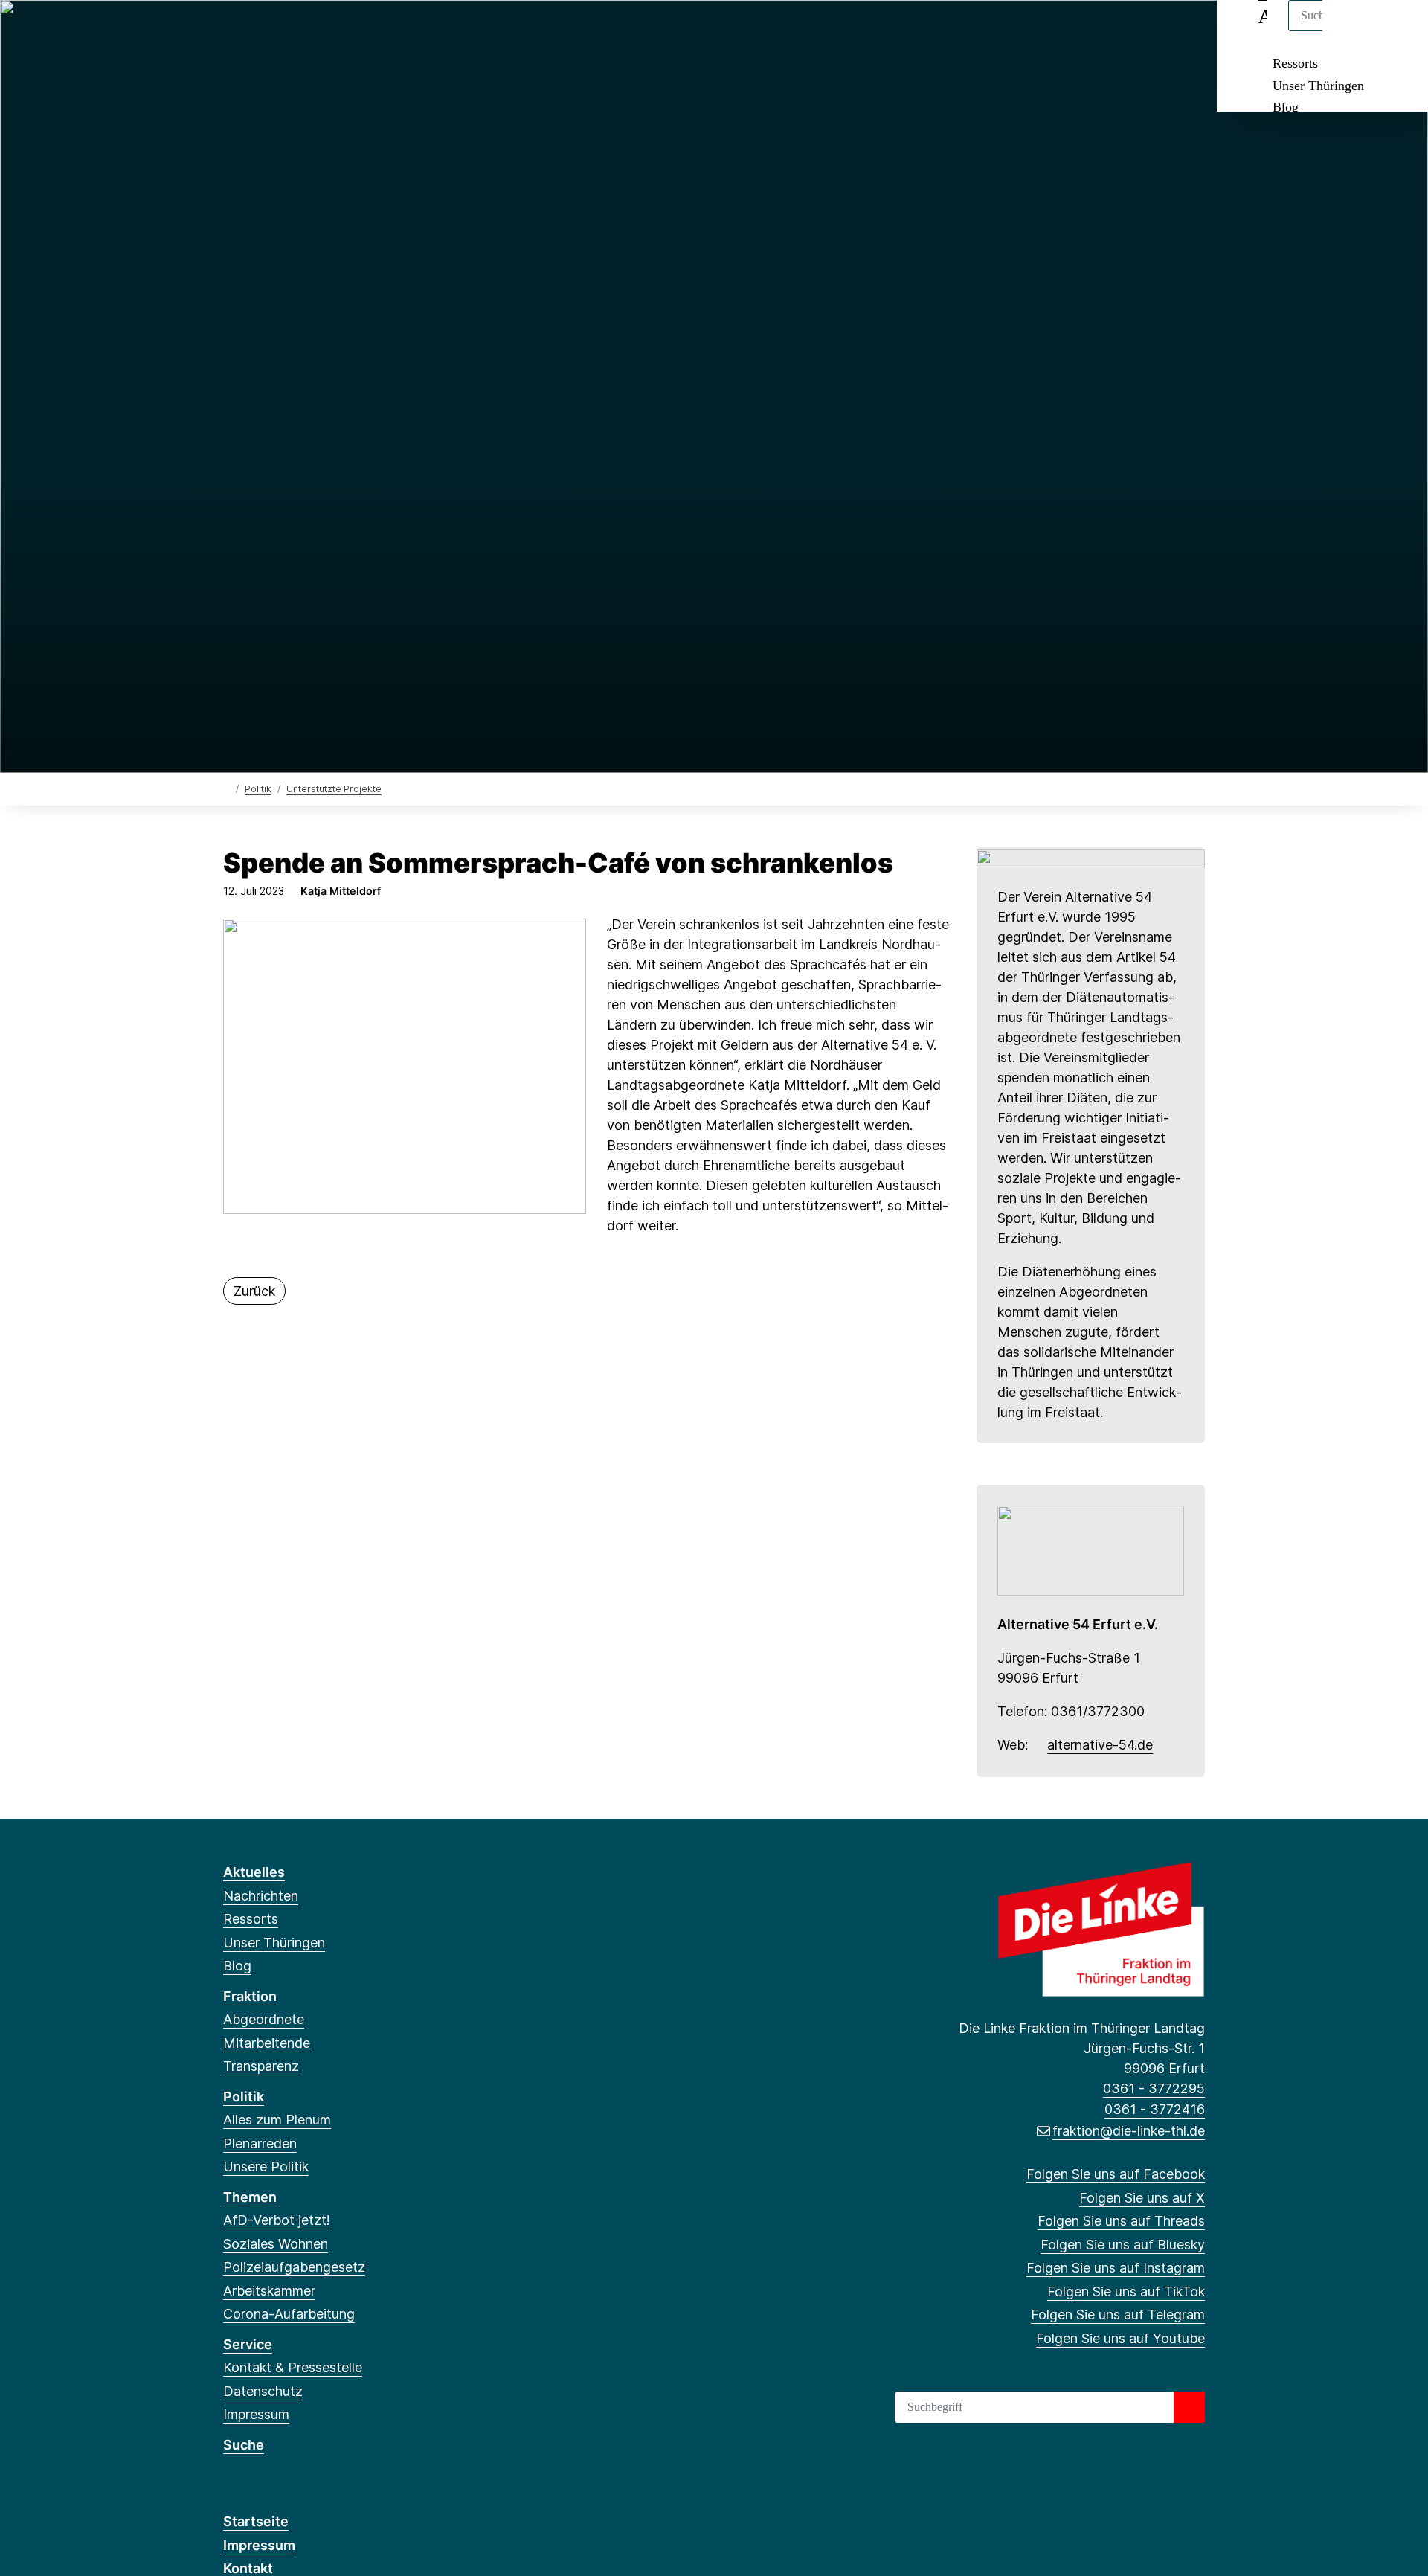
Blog (1286, 107)
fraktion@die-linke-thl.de (1129, 2131)
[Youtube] (402, 31)
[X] (255, 31)
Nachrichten (261, 1896)
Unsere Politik (266, 2167)
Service (248, 2344)
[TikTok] (353, 31)
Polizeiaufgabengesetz (294, 2267)
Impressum (256, 2414)
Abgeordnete (264, 2019)
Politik (258, 789)
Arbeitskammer (269, 2291)
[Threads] (280, 31)
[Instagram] (329, 31)
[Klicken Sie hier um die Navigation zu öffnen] (1397, 31)
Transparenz (261, 2066)
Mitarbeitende (267, 2043)
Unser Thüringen (1318, 86)
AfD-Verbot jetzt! (277, 2220)
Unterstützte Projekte (334, 789)
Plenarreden (260, 2143)
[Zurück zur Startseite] (226, 788)
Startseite (256, 2521)
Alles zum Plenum (277, 2120)
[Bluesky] (305, 31)
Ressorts (1295, 63)
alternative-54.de (1100, 1745)
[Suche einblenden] (1353, 31)
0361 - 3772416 (1155, 2109)
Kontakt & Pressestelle (293, 2367)
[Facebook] (231, 31)
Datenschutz (263, 2391)
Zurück (254, 1291)
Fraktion (250, 1996)
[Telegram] (377, 31)
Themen (250, 2197)
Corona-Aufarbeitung (289, 2314)
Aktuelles (254, 1872)
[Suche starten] (1189, 2407)
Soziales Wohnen (276, 2244)
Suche (244, 2445)
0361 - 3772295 (1154, 2088)
